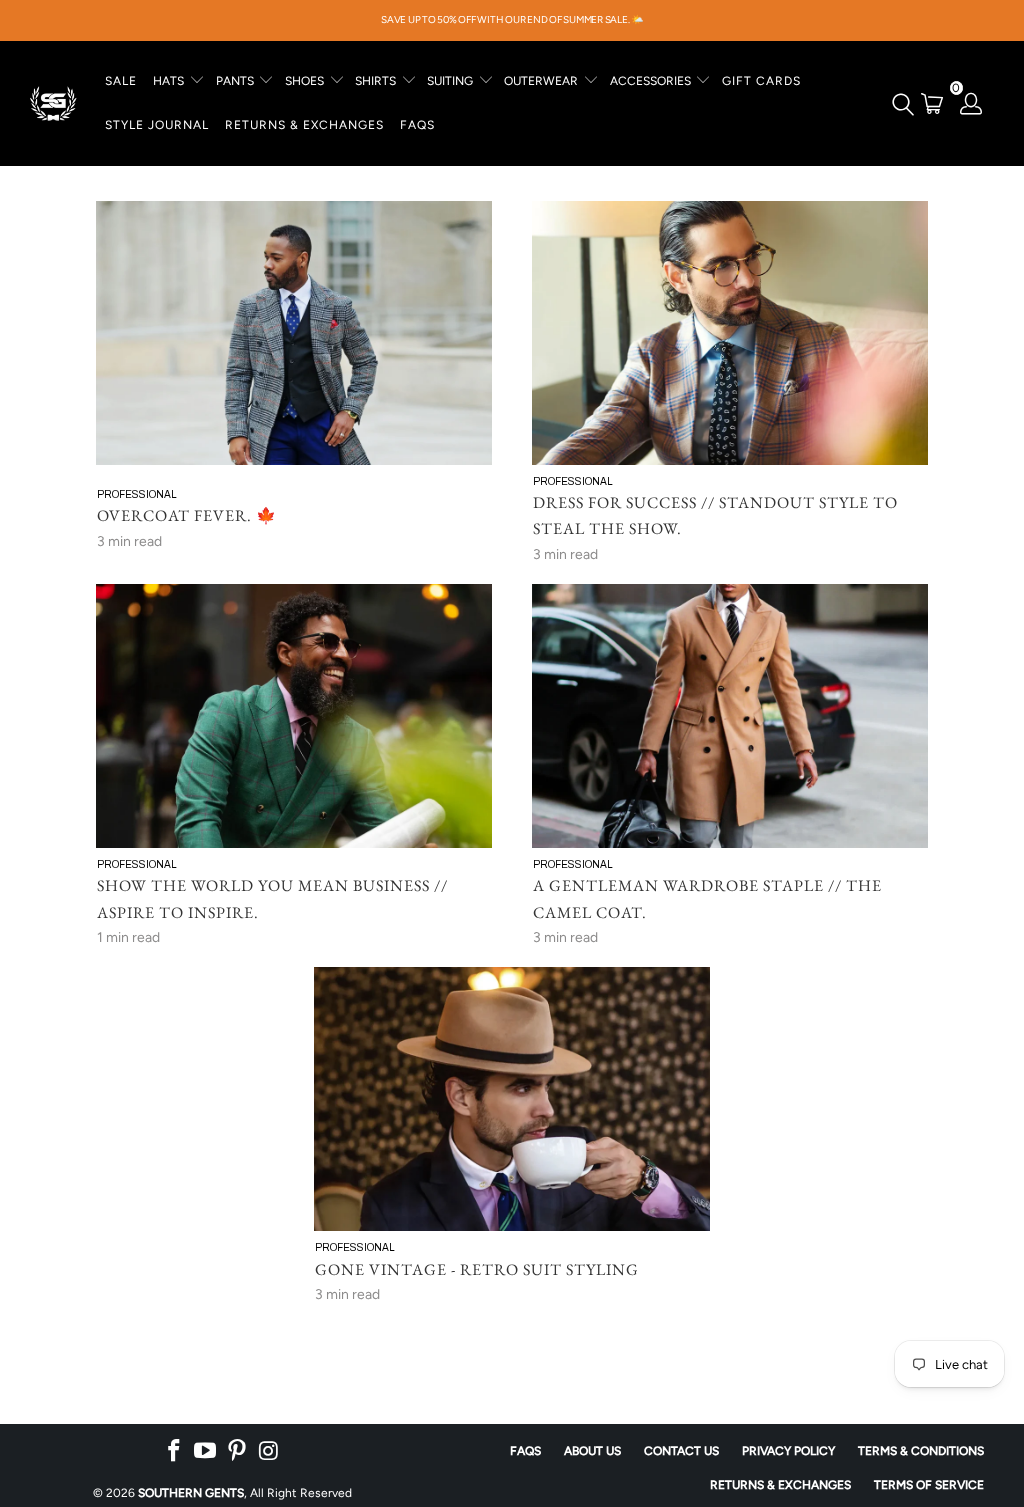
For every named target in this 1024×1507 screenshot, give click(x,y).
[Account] (972, 103)
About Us (592, 1451)
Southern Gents (191, 1493)
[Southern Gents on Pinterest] (238, 1451)
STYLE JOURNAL (157, 125)
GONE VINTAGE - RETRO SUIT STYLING (477, 1269)
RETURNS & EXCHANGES (304, 125)
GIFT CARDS (761, 81)
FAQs (417, 125)
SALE (121, 81)
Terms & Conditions (921, 1451)
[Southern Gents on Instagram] (269, 1451)
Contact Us (681, 1451)
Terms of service (929, 1485)
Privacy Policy (788, 1451)
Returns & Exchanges (780, 1485)
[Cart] (932, 103)
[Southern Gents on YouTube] (206, 1451)
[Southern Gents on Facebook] (174, 1451)
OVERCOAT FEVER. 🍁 (187, 515)
